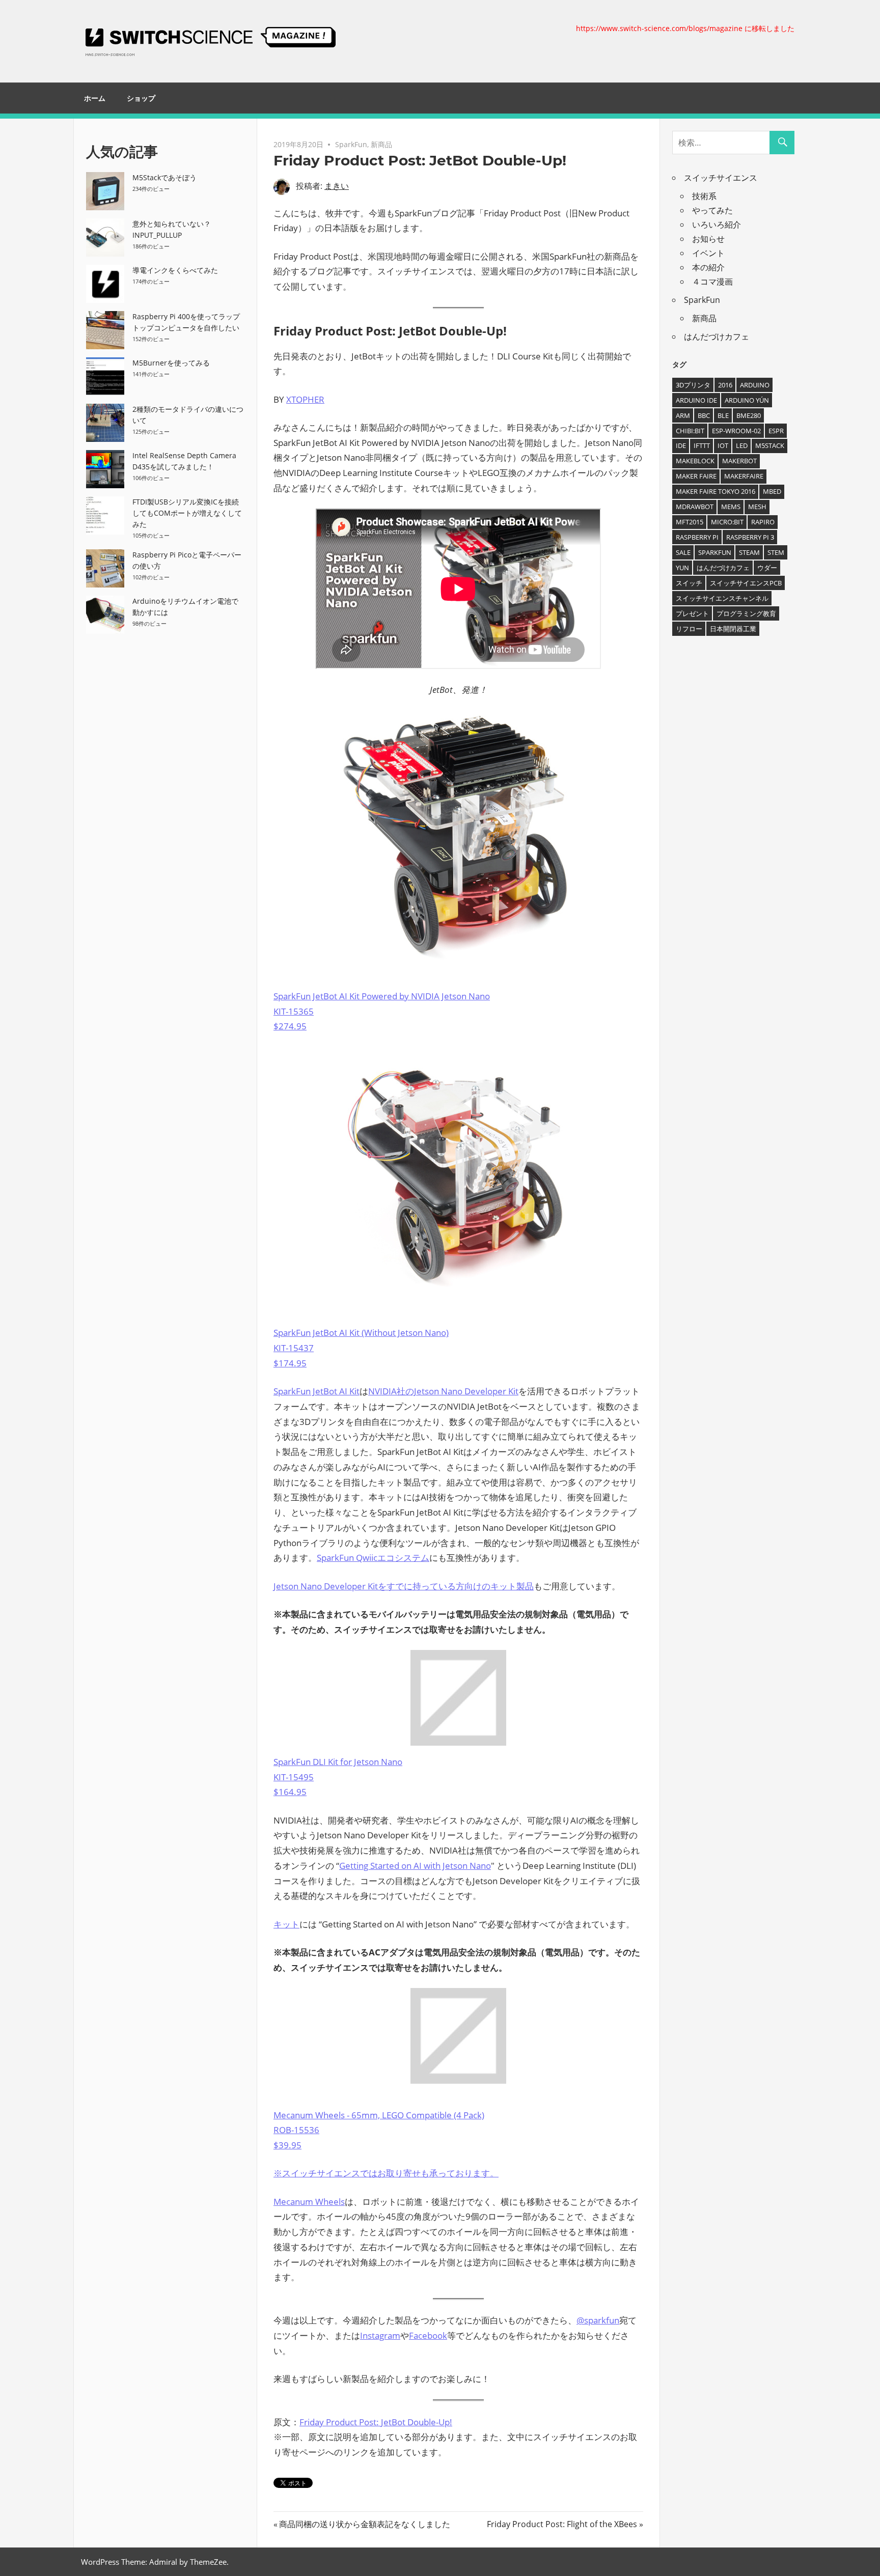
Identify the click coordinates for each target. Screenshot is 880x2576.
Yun (682, 568)
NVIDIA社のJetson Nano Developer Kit (443, 1391)
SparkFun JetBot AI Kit (317, 1391)
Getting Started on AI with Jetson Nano (415, 1866)
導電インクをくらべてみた (175, 270)
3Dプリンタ (693, 385)
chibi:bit (690, 431)
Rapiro (763, 522)
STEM (776, 552)
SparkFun (351, 144)
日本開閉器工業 (733, 629)
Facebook (428, 2335)
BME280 (749, 415)
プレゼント (692, 613)
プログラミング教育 (746, 613)
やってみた (712, 210)
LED (742, 445)
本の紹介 (708, 267)
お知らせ (708, 239)
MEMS (731, 507)
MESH (757, 507)
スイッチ (689, 583)
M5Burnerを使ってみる (171, 363)
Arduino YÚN (747, 400)
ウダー (767, 568)
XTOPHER (305, 399)
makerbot (739, 461)
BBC (704, 415)
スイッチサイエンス (721, 178)
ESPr (776, 431)
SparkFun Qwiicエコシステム (373, 1558)
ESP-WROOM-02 (736, 431)
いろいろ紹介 (717, 225)
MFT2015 (690, 522)
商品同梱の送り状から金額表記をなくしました (364, 2524)
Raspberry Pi (697, 537)
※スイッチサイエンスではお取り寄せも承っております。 (386, 2173)
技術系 (704, 196)
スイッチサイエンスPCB (746, 583)
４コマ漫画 (712, 282)
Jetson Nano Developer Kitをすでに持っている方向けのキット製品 (404, 1586)
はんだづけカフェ (717, 337)
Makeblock (695, 461)
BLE (723, 415)
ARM (683, 415)
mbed (772, 491)
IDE (681, 445)
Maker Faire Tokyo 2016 (716, 491)
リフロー (689, 629)
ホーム (95, 98)
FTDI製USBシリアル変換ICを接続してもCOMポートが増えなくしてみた (187, 513)
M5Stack (770, 445)
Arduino (755, 385)
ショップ (141, 98)
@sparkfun (598, 2320)
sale (683, 552)
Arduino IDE (696, 400)
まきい (337, 186)
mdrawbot (695, 507)
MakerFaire (744, 476)
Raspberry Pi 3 (750, 537)
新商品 (381, 144)
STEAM (749, 552)
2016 (725, 385)
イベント (708, 253)
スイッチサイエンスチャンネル (722, 598)
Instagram (380, 2335)
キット (286, 1924)
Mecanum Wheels (309, 2202)
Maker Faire (696, 476)
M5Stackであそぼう (164, 177)
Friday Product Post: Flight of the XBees (562, 2524)
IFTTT (702, 445)
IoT (723, 445)
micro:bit (727, 522)
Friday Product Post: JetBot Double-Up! (376, 2422)
